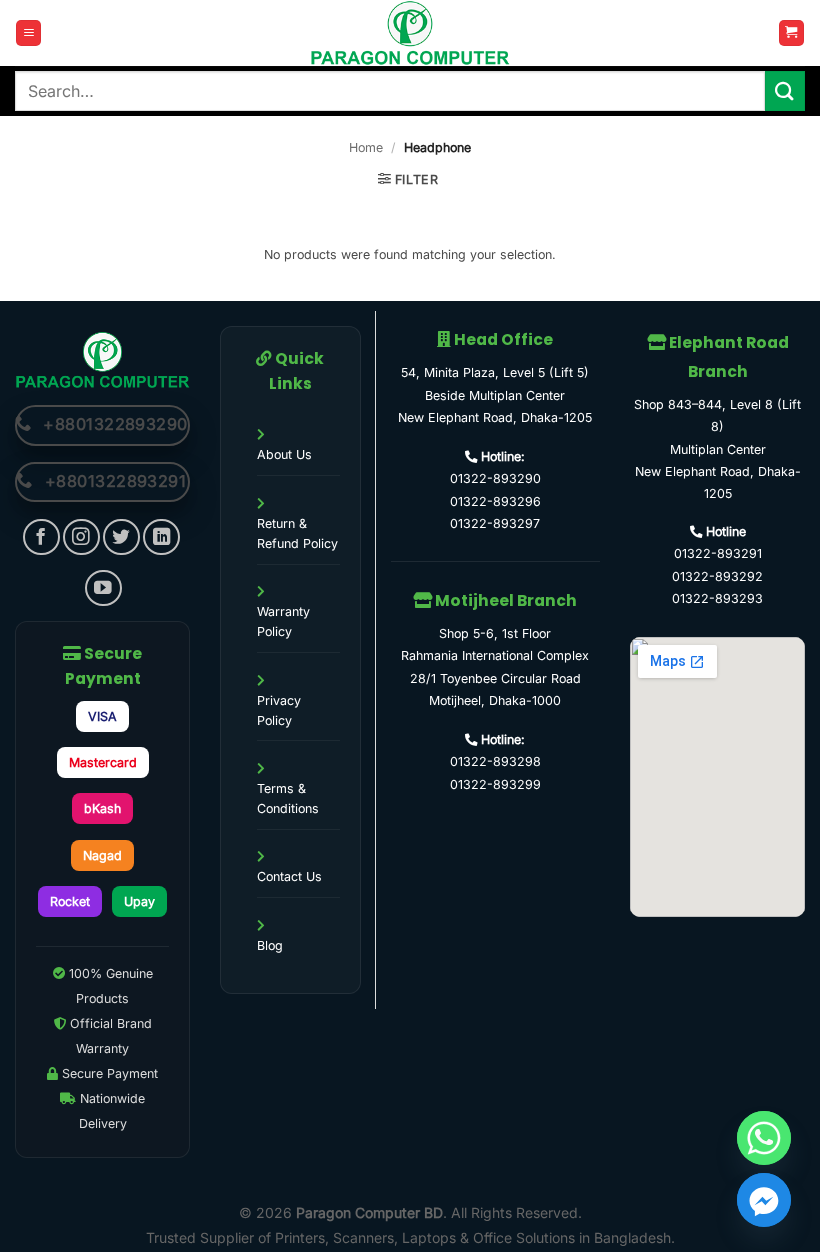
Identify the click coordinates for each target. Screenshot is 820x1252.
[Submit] (785, 90)
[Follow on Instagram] (81, 537)
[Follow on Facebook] (41, 537)
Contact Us (289, 876)
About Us (284, 454)
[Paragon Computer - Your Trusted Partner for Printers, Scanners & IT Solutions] (410, 33)
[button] (28, 33)
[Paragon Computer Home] (102, 359)
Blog (270, 945)
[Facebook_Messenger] (764, 1200)
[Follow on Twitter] (121, 537)
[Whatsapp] (764, 1138)
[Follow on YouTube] (103, 588)
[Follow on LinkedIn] (161, 537)
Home (366, 147)
